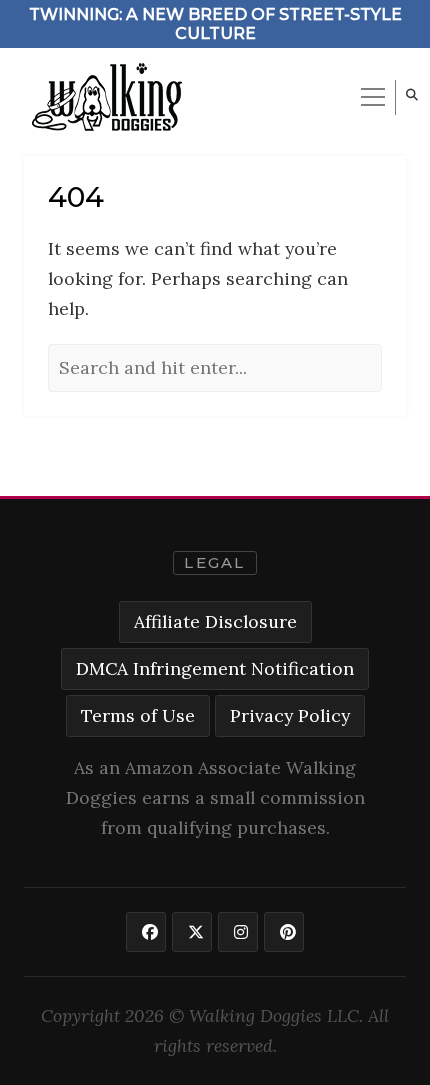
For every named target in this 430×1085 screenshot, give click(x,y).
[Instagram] (238, 932)
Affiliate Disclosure (215, 621)
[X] (192, 932)
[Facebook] (146, 932)
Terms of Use (138, 715)
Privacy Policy (290, 715)
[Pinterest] (284, 932)
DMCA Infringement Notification (215, 668)
